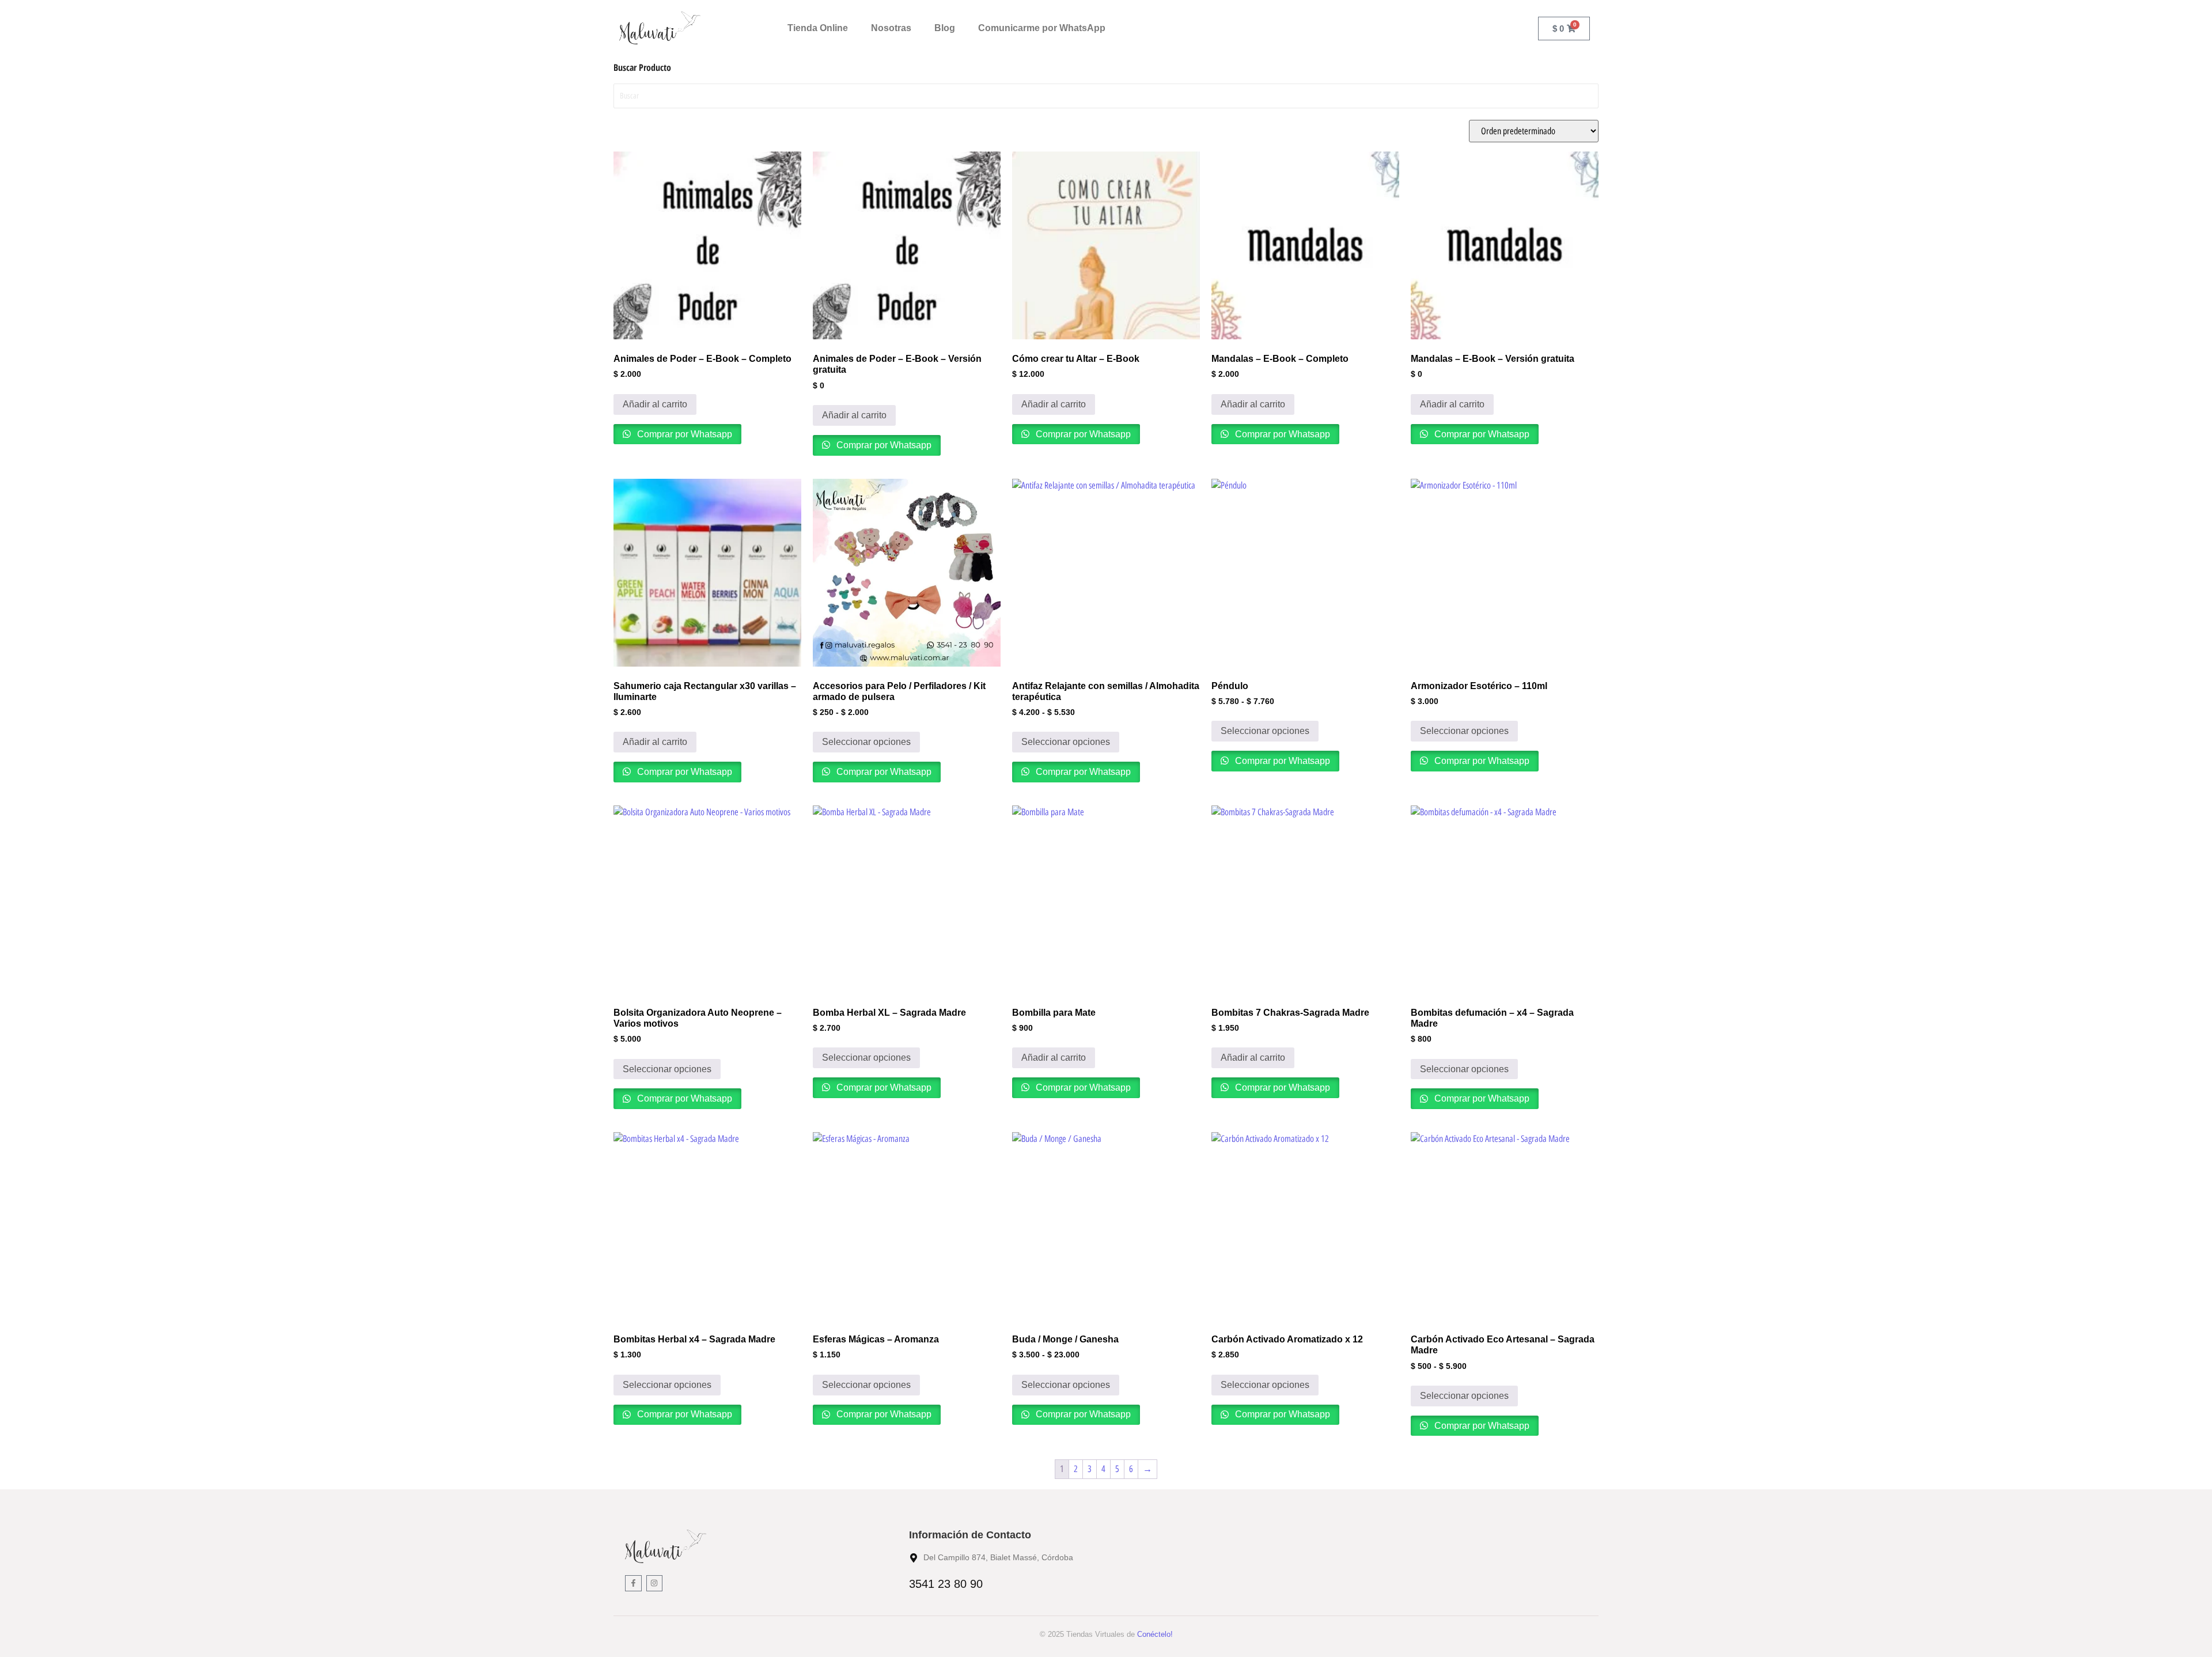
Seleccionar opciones (866, 742)
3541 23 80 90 (946, 1584)
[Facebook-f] (633, 1584)
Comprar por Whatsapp (683, 434)
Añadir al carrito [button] (655, 404)
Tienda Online (818, 28)
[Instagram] (655, 1584)
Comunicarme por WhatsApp (1042, 28)
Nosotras (891, 28)
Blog (945, 28)
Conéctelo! (1155, 1634)
